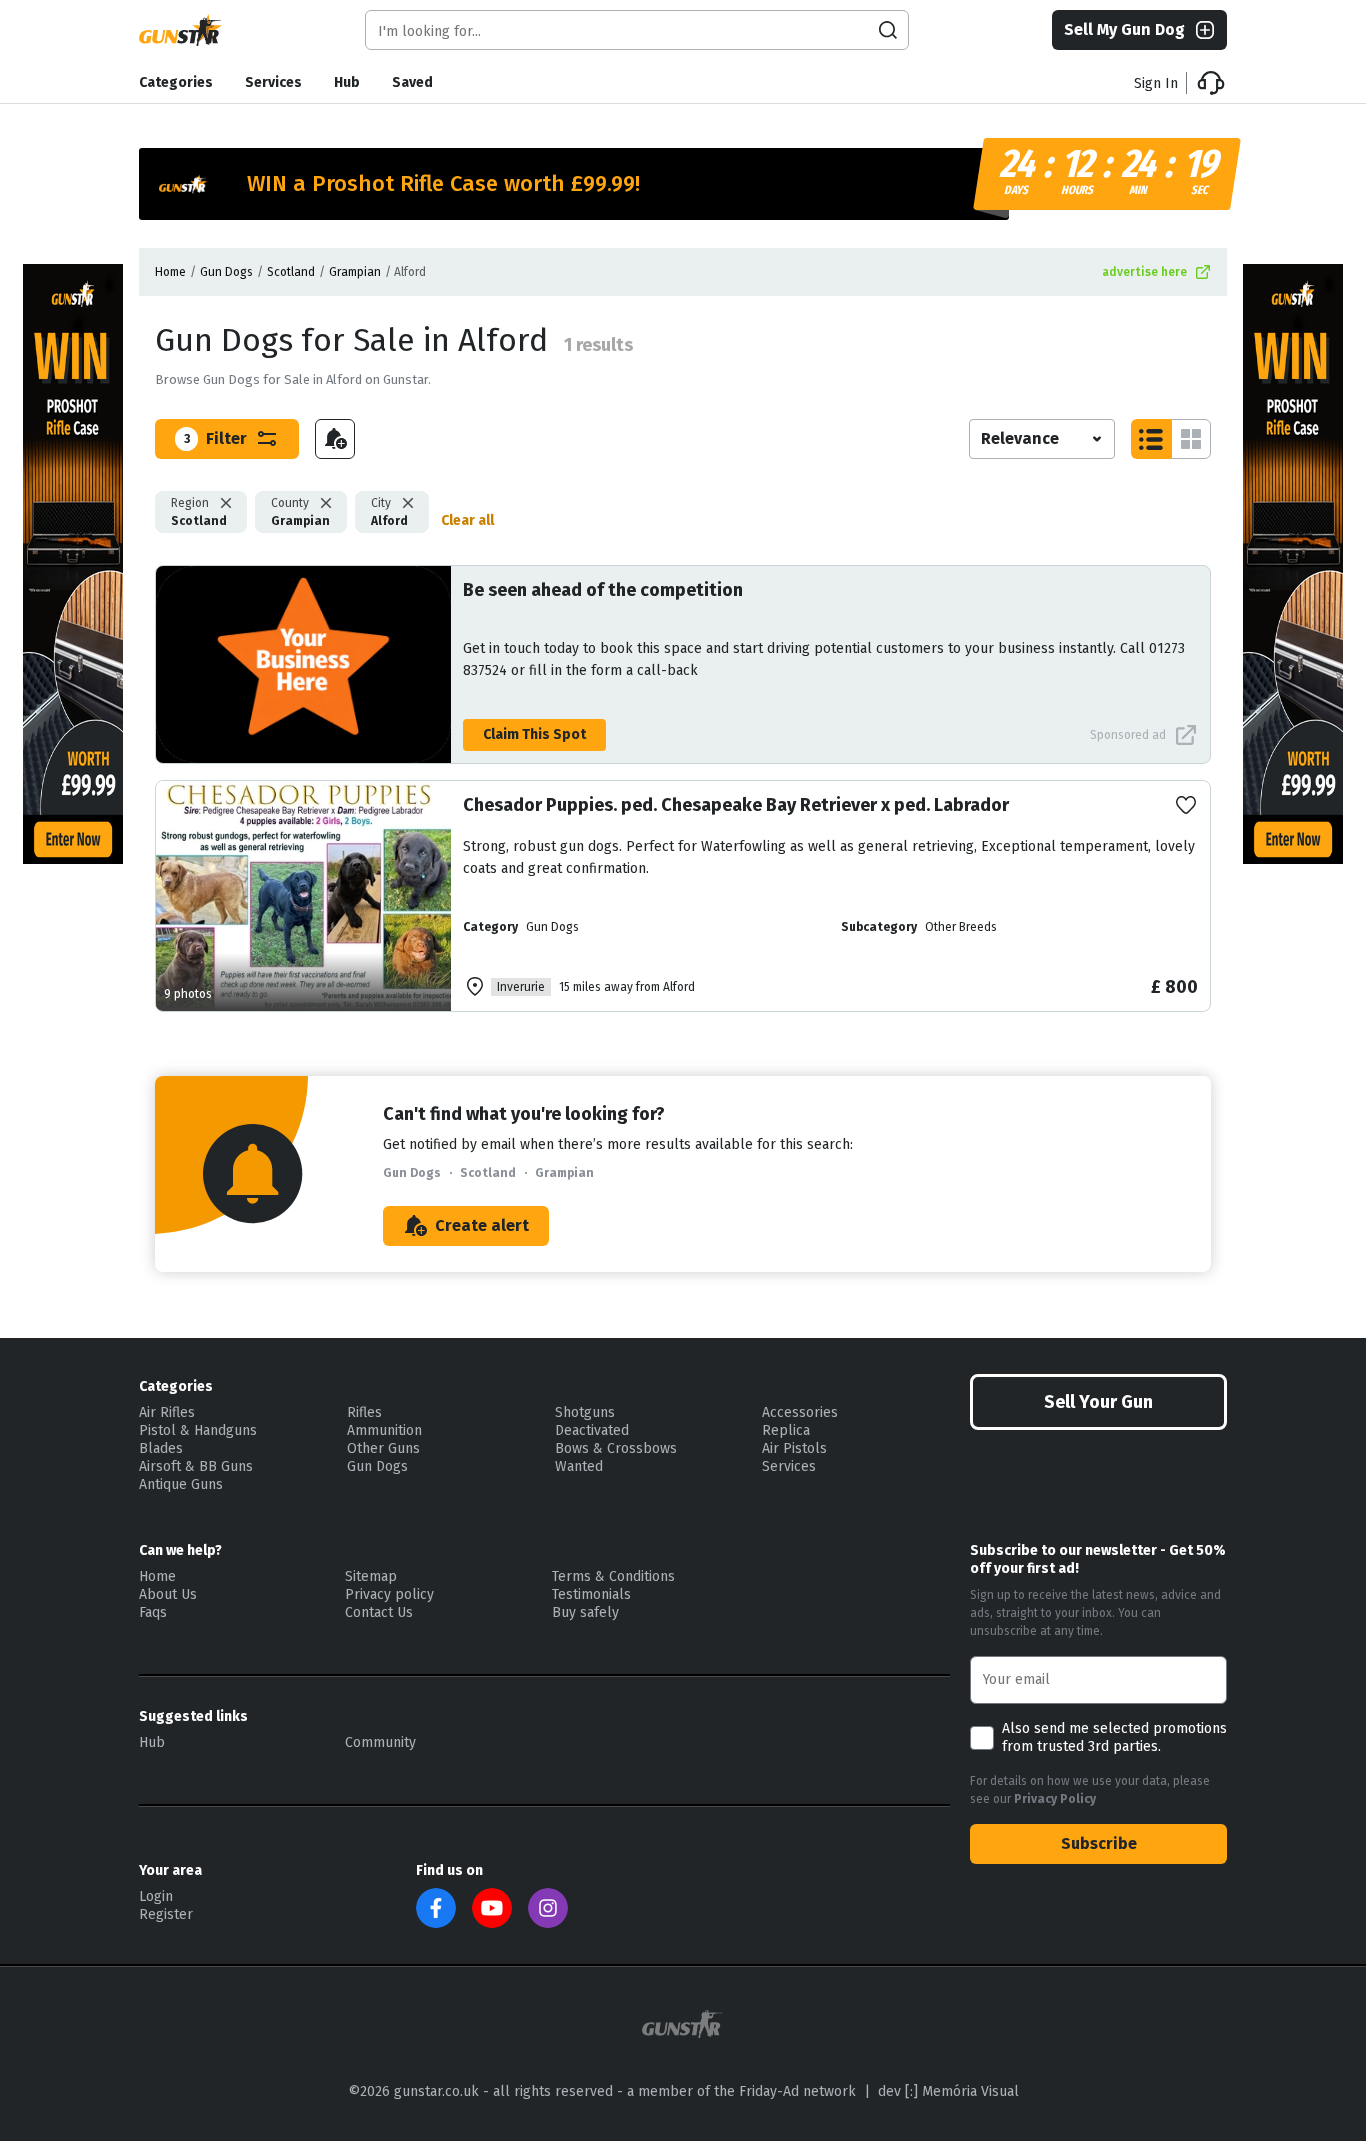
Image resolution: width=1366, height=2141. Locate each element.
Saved (412, 82)
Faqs (153, 1612)
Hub (347, 82)
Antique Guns (181, 1484)
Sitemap (371, 1576)
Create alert (482, 1225)
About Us (168, 1594)
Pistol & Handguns (198, 1430)
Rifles (364, 1412)
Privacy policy (389, 1594)
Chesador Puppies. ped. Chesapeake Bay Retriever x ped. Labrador (736, 805)
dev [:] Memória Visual (948, 2091)
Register (166, 1914)
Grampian (355, 272)
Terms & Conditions (613, 1576)
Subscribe (1099, 1843)
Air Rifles (167, 1412)
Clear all (467, 520)
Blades (161, 1448)
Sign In (1156, 83)
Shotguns (585, 1412)
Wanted (579, 1466)
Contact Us (379, 1612)
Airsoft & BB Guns (196, 1466)
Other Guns (383, 1448)
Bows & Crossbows (616, 1448)
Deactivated (592, 1430)
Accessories (800, 1412)
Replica (786, 1430)
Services (273, 82)
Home (170, 272)
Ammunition (384, 1430)
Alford (389, 512)
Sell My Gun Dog (1124, 29)
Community (380, 1742)
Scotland (291, 272)
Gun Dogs (226, 272)
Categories (176, 82)
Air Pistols (794, 1448)
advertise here (1144, 272)
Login (156, 1896)
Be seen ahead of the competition (603, 590)
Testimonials (591, 1594)
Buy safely (585, 1612)
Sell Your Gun (1098, 1402)
